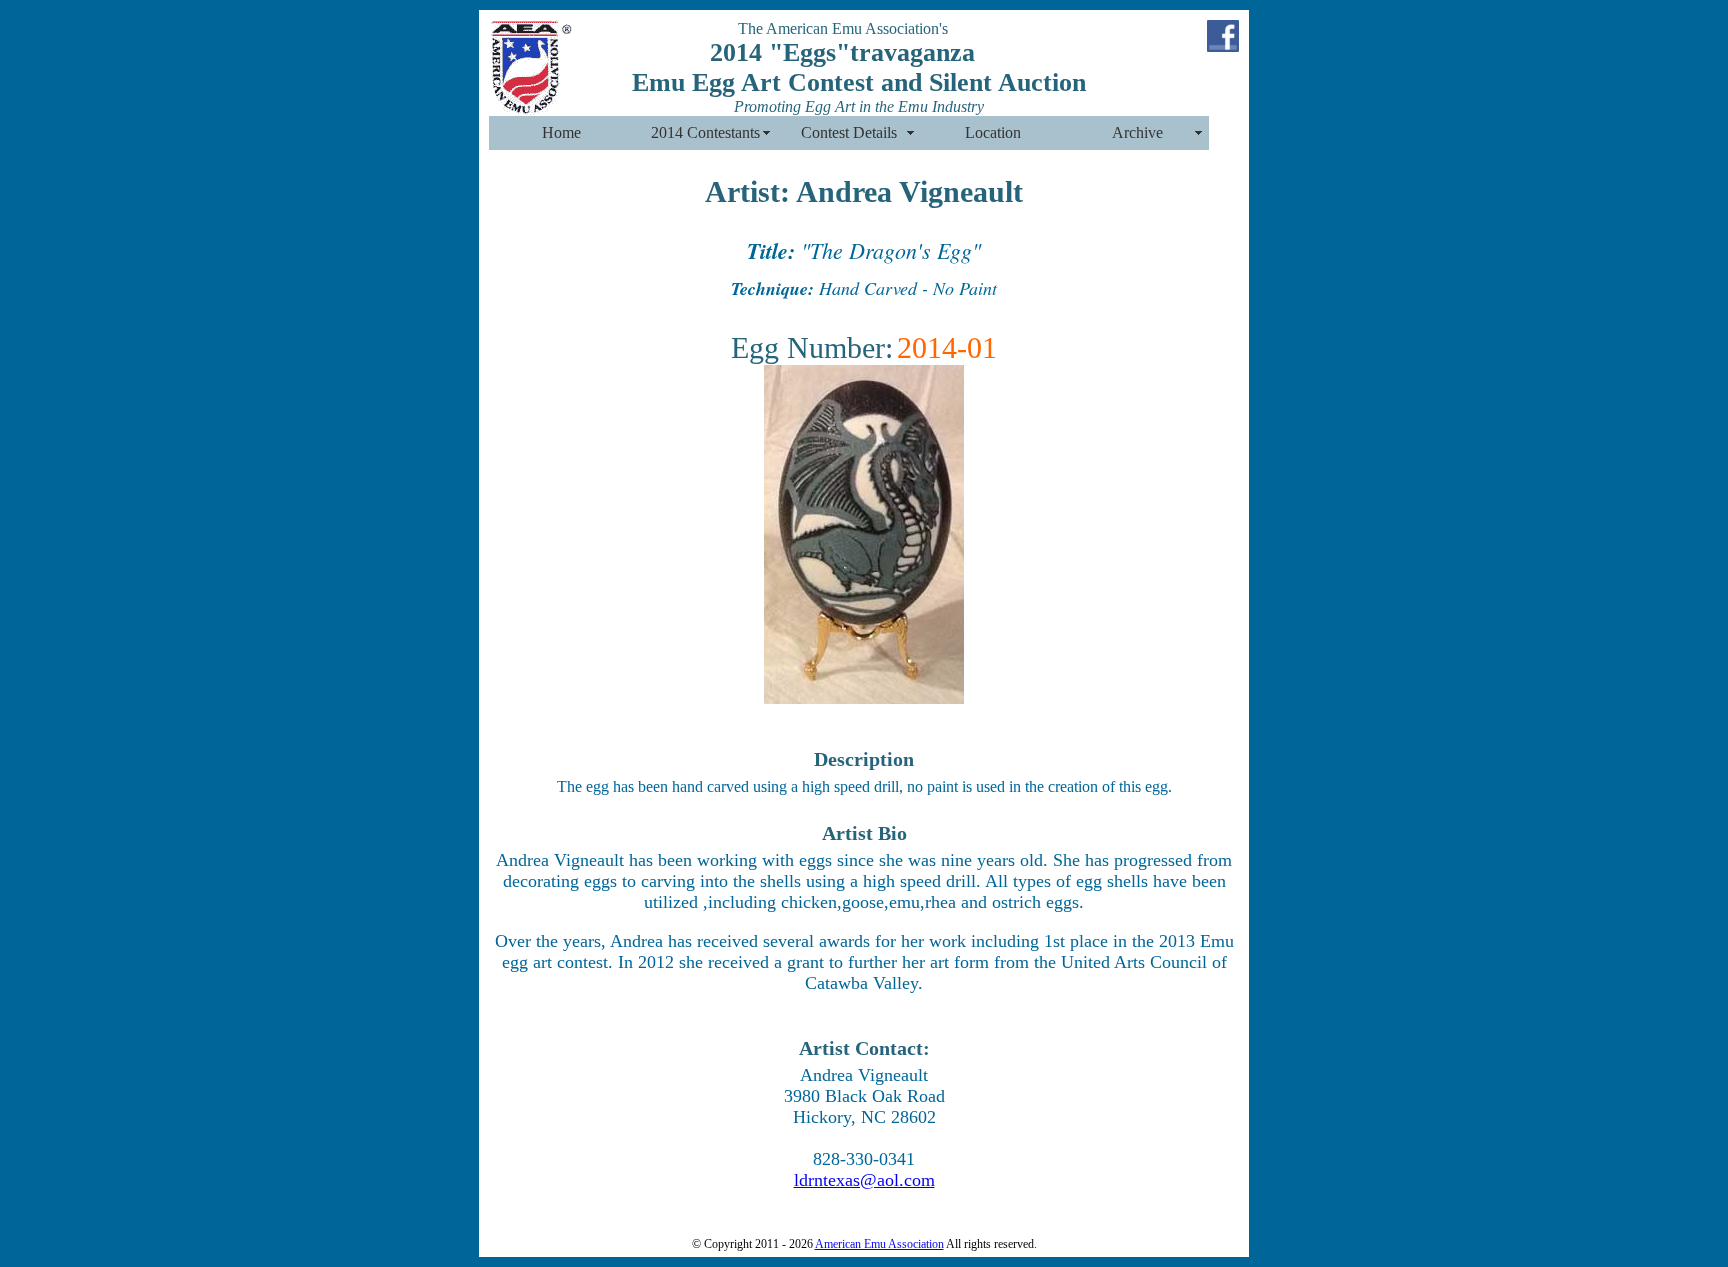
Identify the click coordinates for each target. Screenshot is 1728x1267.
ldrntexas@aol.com (864, 1180)
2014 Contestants (705, 132)
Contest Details (849, 132)
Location (993, 132)
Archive (1137, 132)
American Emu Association (879, 1244)
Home (561, 132)
